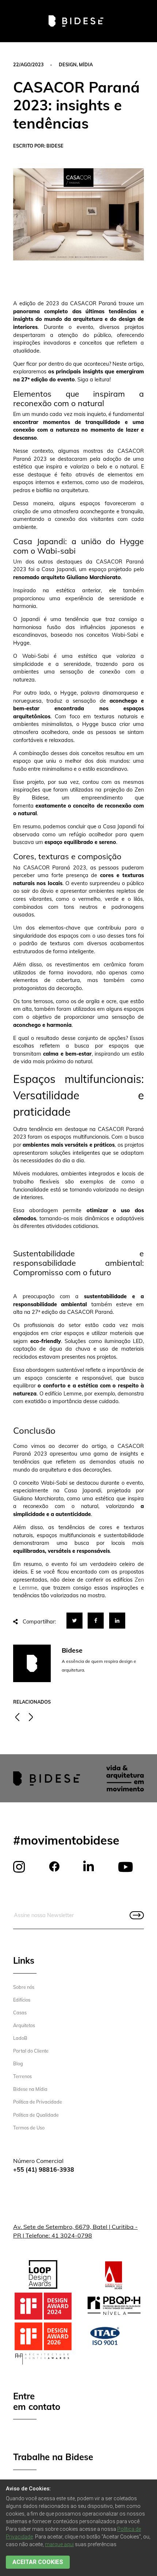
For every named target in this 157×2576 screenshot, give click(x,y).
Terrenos (22, 2076)
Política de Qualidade (36, 2115)
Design (68, 64)
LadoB (20, 2038)
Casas (20, 2012)
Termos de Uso (29, 2128)
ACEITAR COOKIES (38, 2562)
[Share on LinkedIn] (117, 1621)
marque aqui (59, 2544)
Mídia (86, 64)
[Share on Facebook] (96, 1621)
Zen (139, 1580)
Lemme (28, 1588)
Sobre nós (24, 1987)
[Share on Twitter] (74, 1621)
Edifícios (22, 2000)
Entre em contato (37, 2402)
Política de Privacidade (38, 2102)
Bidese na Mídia (30, 2089)
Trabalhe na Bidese (53, 2457)
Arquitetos (24, 2025)
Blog (18, 2063)
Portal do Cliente (31, 2051)
